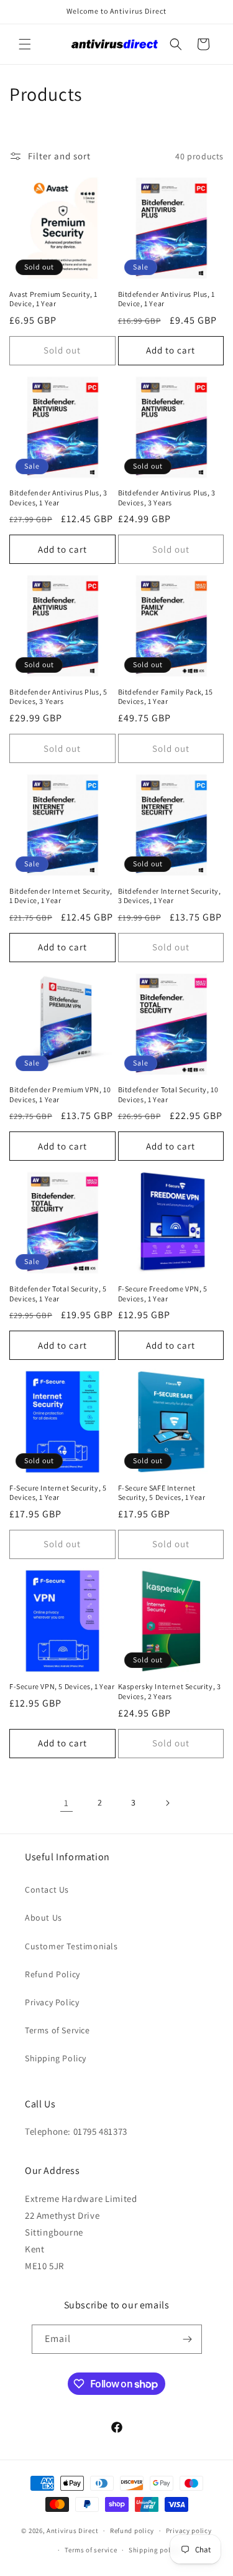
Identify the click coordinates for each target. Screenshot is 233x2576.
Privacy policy (189, 2531)
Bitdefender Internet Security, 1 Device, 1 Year (61, 896)
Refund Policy (53, 1974)
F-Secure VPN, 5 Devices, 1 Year (62, 1686)
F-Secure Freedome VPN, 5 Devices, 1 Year (163, 1294)
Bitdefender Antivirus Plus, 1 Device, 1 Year (167, 299)
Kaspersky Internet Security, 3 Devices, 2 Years (170, 1691)
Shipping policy (154, 2550)
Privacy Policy (52, 2002)
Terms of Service (57, 2030)
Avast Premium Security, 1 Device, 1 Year (53, 299)
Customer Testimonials (71, 1946)
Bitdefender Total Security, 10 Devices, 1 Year (168, 1094)
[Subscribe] (188, 2339)
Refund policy (132, 2531)
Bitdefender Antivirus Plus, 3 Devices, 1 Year (58, 498)
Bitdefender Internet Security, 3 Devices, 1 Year (170, 896)
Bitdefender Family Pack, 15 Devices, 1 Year (166, 697)
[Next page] (167, 1803)
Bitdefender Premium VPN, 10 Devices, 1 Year (60, 1094)
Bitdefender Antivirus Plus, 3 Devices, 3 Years (167, 498)
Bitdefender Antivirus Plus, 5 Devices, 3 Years (58, 697)
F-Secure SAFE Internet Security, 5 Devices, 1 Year (162, 1493)
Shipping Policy (56, 2058)
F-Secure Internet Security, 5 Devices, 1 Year (58, 1493)
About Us (43, 1918)
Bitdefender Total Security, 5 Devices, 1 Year (58, 1294)
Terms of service (91, 2550)
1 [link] (66, 1803)
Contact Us (47, 1890)
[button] (25, 44)
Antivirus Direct (72, 2531)
